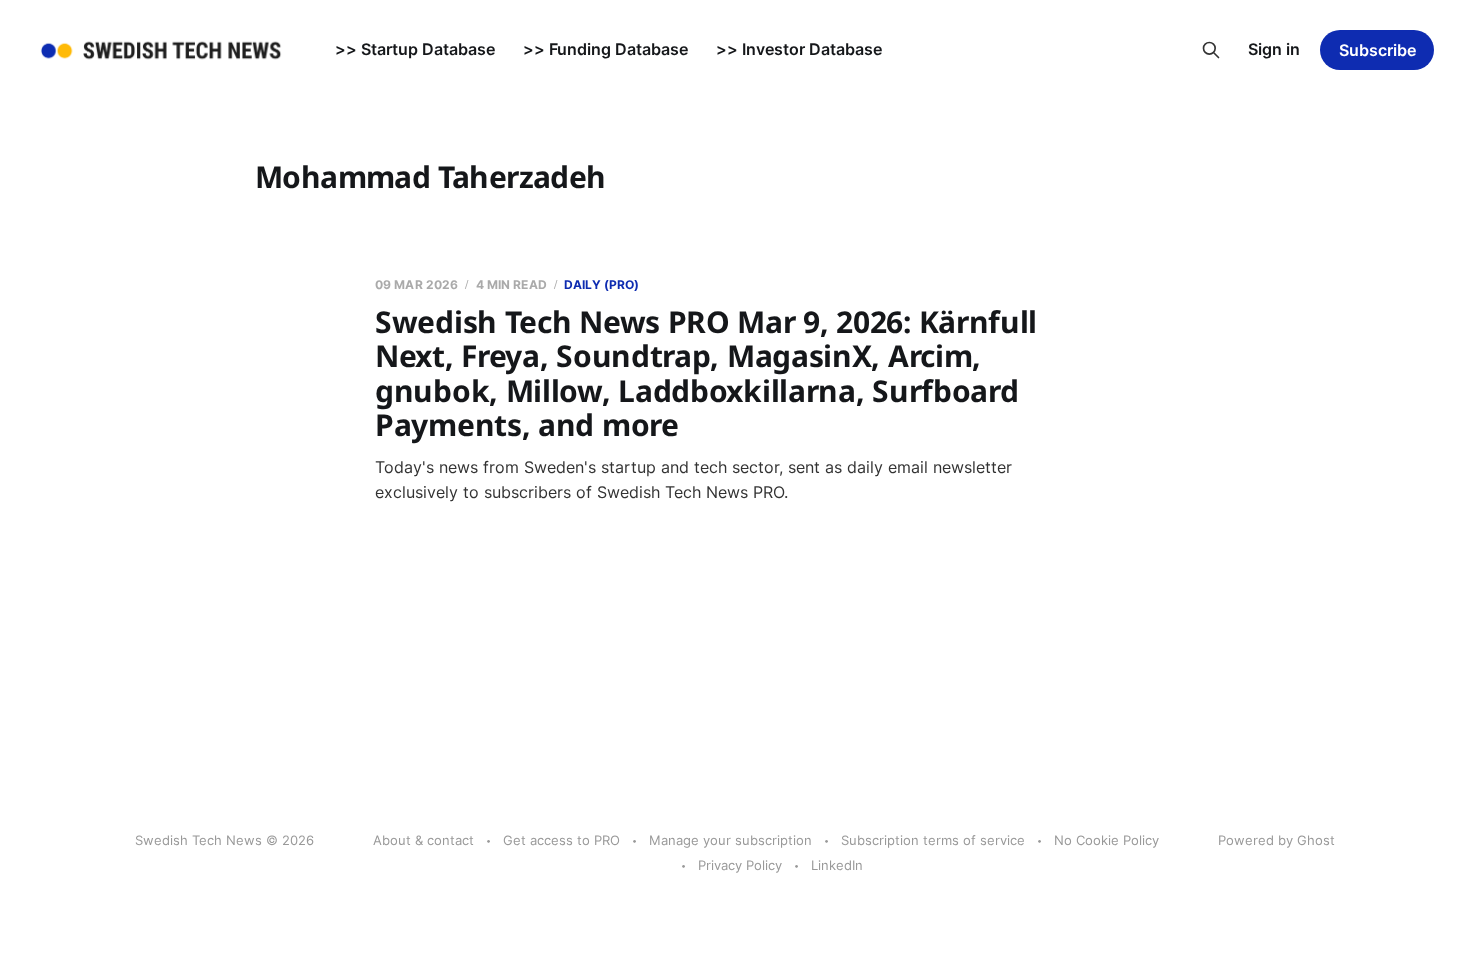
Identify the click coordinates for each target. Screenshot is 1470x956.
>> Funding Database (605, 49)
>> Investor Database (799, 49)
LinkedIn (837, 865)
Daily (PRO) (601, 284)
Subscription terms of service (933, 840)
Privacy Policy (740, 865)
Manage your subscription (730, 840)
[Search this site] (1211, 50)
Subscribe (1377, 50)
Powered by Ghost (1276, 840)
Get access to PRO (561, 840)
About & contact (423, 840)
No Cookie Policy (1106, 840)
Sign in (1274, 49)
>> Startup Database (415, 49)
